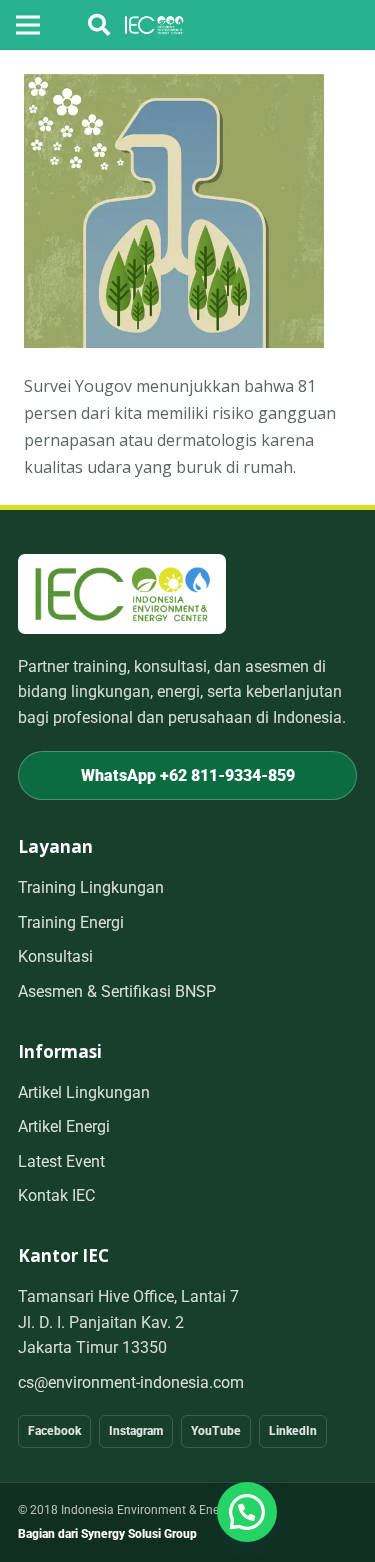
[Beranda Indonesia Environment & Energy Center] (122, 593)
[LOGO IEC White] (154, 25)
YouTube (216, 1431)
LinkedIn (293, 1431)
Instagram (136, 1431)
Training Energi (71, 922)
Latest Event (61, 1161)
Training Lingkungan (91, 887)
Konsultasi (55, 956)
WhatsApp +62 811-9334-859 (188, 775)
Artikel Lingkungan (84, 1092)
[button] (99, 25)
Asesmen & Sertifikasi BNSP (117, 991)
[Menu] (28, 25)
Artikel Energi (64, 1126)
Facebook (54, 1431)
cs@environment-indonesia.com (131, 1382)
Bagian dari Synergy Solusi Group (107, 1534)
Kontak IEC (56, 1195)
